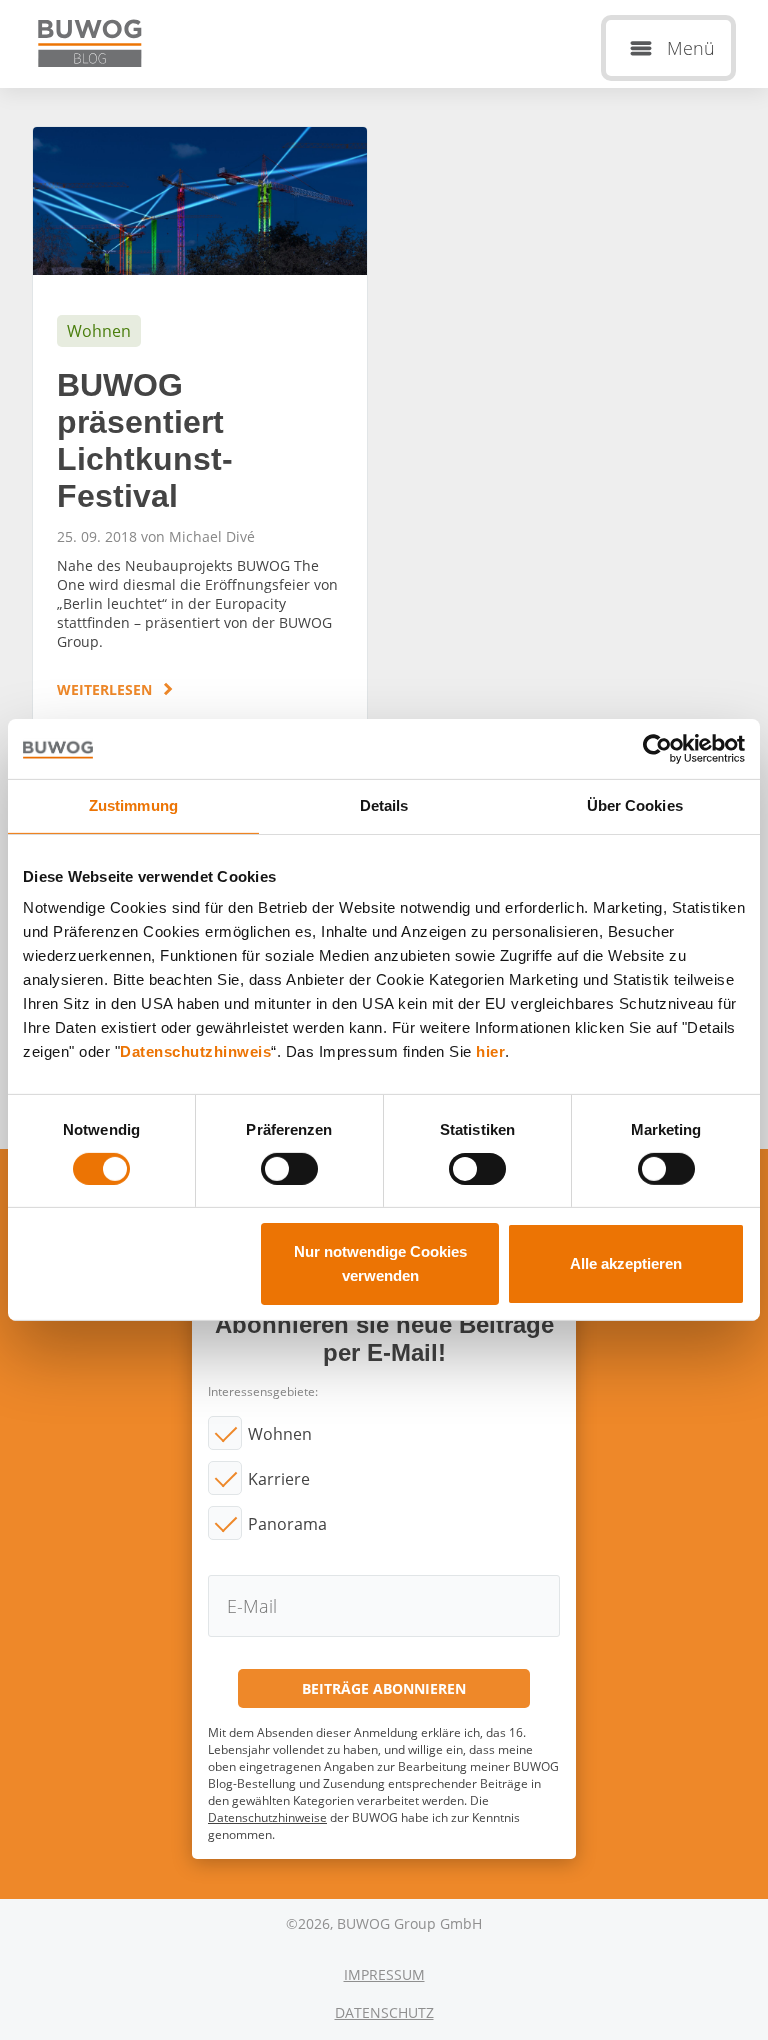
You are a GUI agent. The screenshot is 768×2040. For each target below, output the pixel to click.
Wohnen (280, 1434)
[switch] (289, 1169)
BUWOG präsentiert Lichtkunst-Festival (200, 433)
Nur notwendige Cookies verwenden (380, 1263)
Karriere (279, 1479)
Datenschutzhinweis (195, 1051)
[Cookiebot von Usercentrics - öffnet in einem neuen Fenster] (657, 749)
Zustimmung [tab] (133, 805)
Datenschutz (384, 2012)
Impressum (384, 1974)
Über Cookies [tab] (635, 805)
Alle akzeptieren (626, 1263)
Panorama (287, 1524)
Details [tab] (384, 805)
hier (490, 1051)
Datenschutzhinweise (267, 1817)
